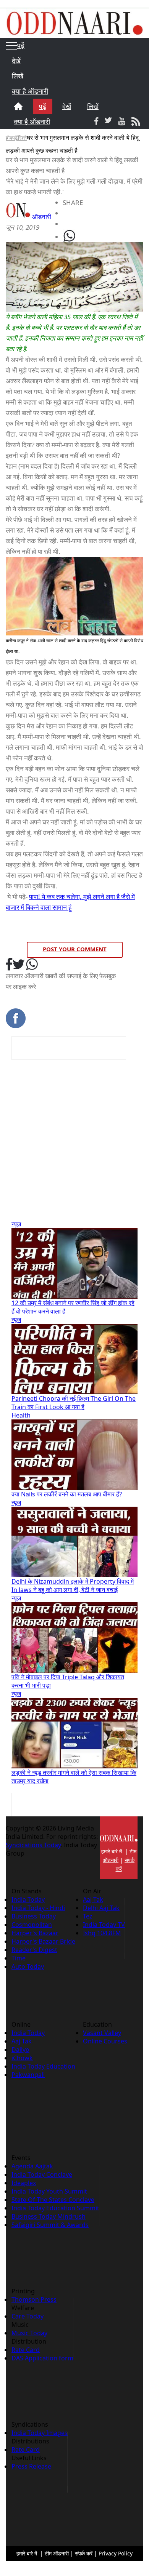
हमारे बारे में (112, 1851)
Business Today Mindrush (49, 2216)
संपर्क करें (84, 2553)
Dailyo (20, 2050)
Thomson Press (34, 2299)
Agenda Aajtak (32, 2166)
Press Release (31, 2466)
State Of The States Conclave (53, 2200)
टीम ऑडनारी (57, 2553)
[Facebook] (96, 121)
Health (21, 1415)
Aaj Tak (93, 1899)
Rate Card (26, 2350)
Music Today (29, 2333)
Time (19, 1958)
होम (9, 138)
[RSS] (136, 121)
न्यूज (16, 1224)
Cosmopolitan (32, 1925)
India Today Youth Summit (49, 2191)
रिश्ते (22, 138)
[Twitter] (108, 121)
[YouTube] (122, 121)
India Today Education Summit (55, 2208)
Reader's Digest (34, 1950)
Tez (88, 1916)
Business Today (34, 1916)
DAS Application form (42, 2358)
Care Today (28, 2316)
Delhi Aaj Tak (101, 1908)
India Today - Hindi (38, 1908)
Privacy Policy (116, 2553)
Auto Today (28, 1966)
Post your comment (75, 949)
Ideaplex (24, 2183)
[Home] (18, 106)
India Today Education (43, 2066)
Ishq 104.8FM (102, 1933)
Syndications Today (33, 1845)
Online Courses (105, 2041)
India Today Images (40, 2433)
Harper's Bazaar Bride (43, 1941)
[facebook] (9, 965)
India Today (28, 1899)
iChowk (22, 2058)
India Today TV (104, 1925)
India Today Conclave (42, 2174)
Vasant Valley (102, 2033)
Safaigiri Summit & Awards (50, 2225)
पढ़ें (15, 138)
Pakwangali (28, 2075)
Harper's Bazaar (35, 1933)
